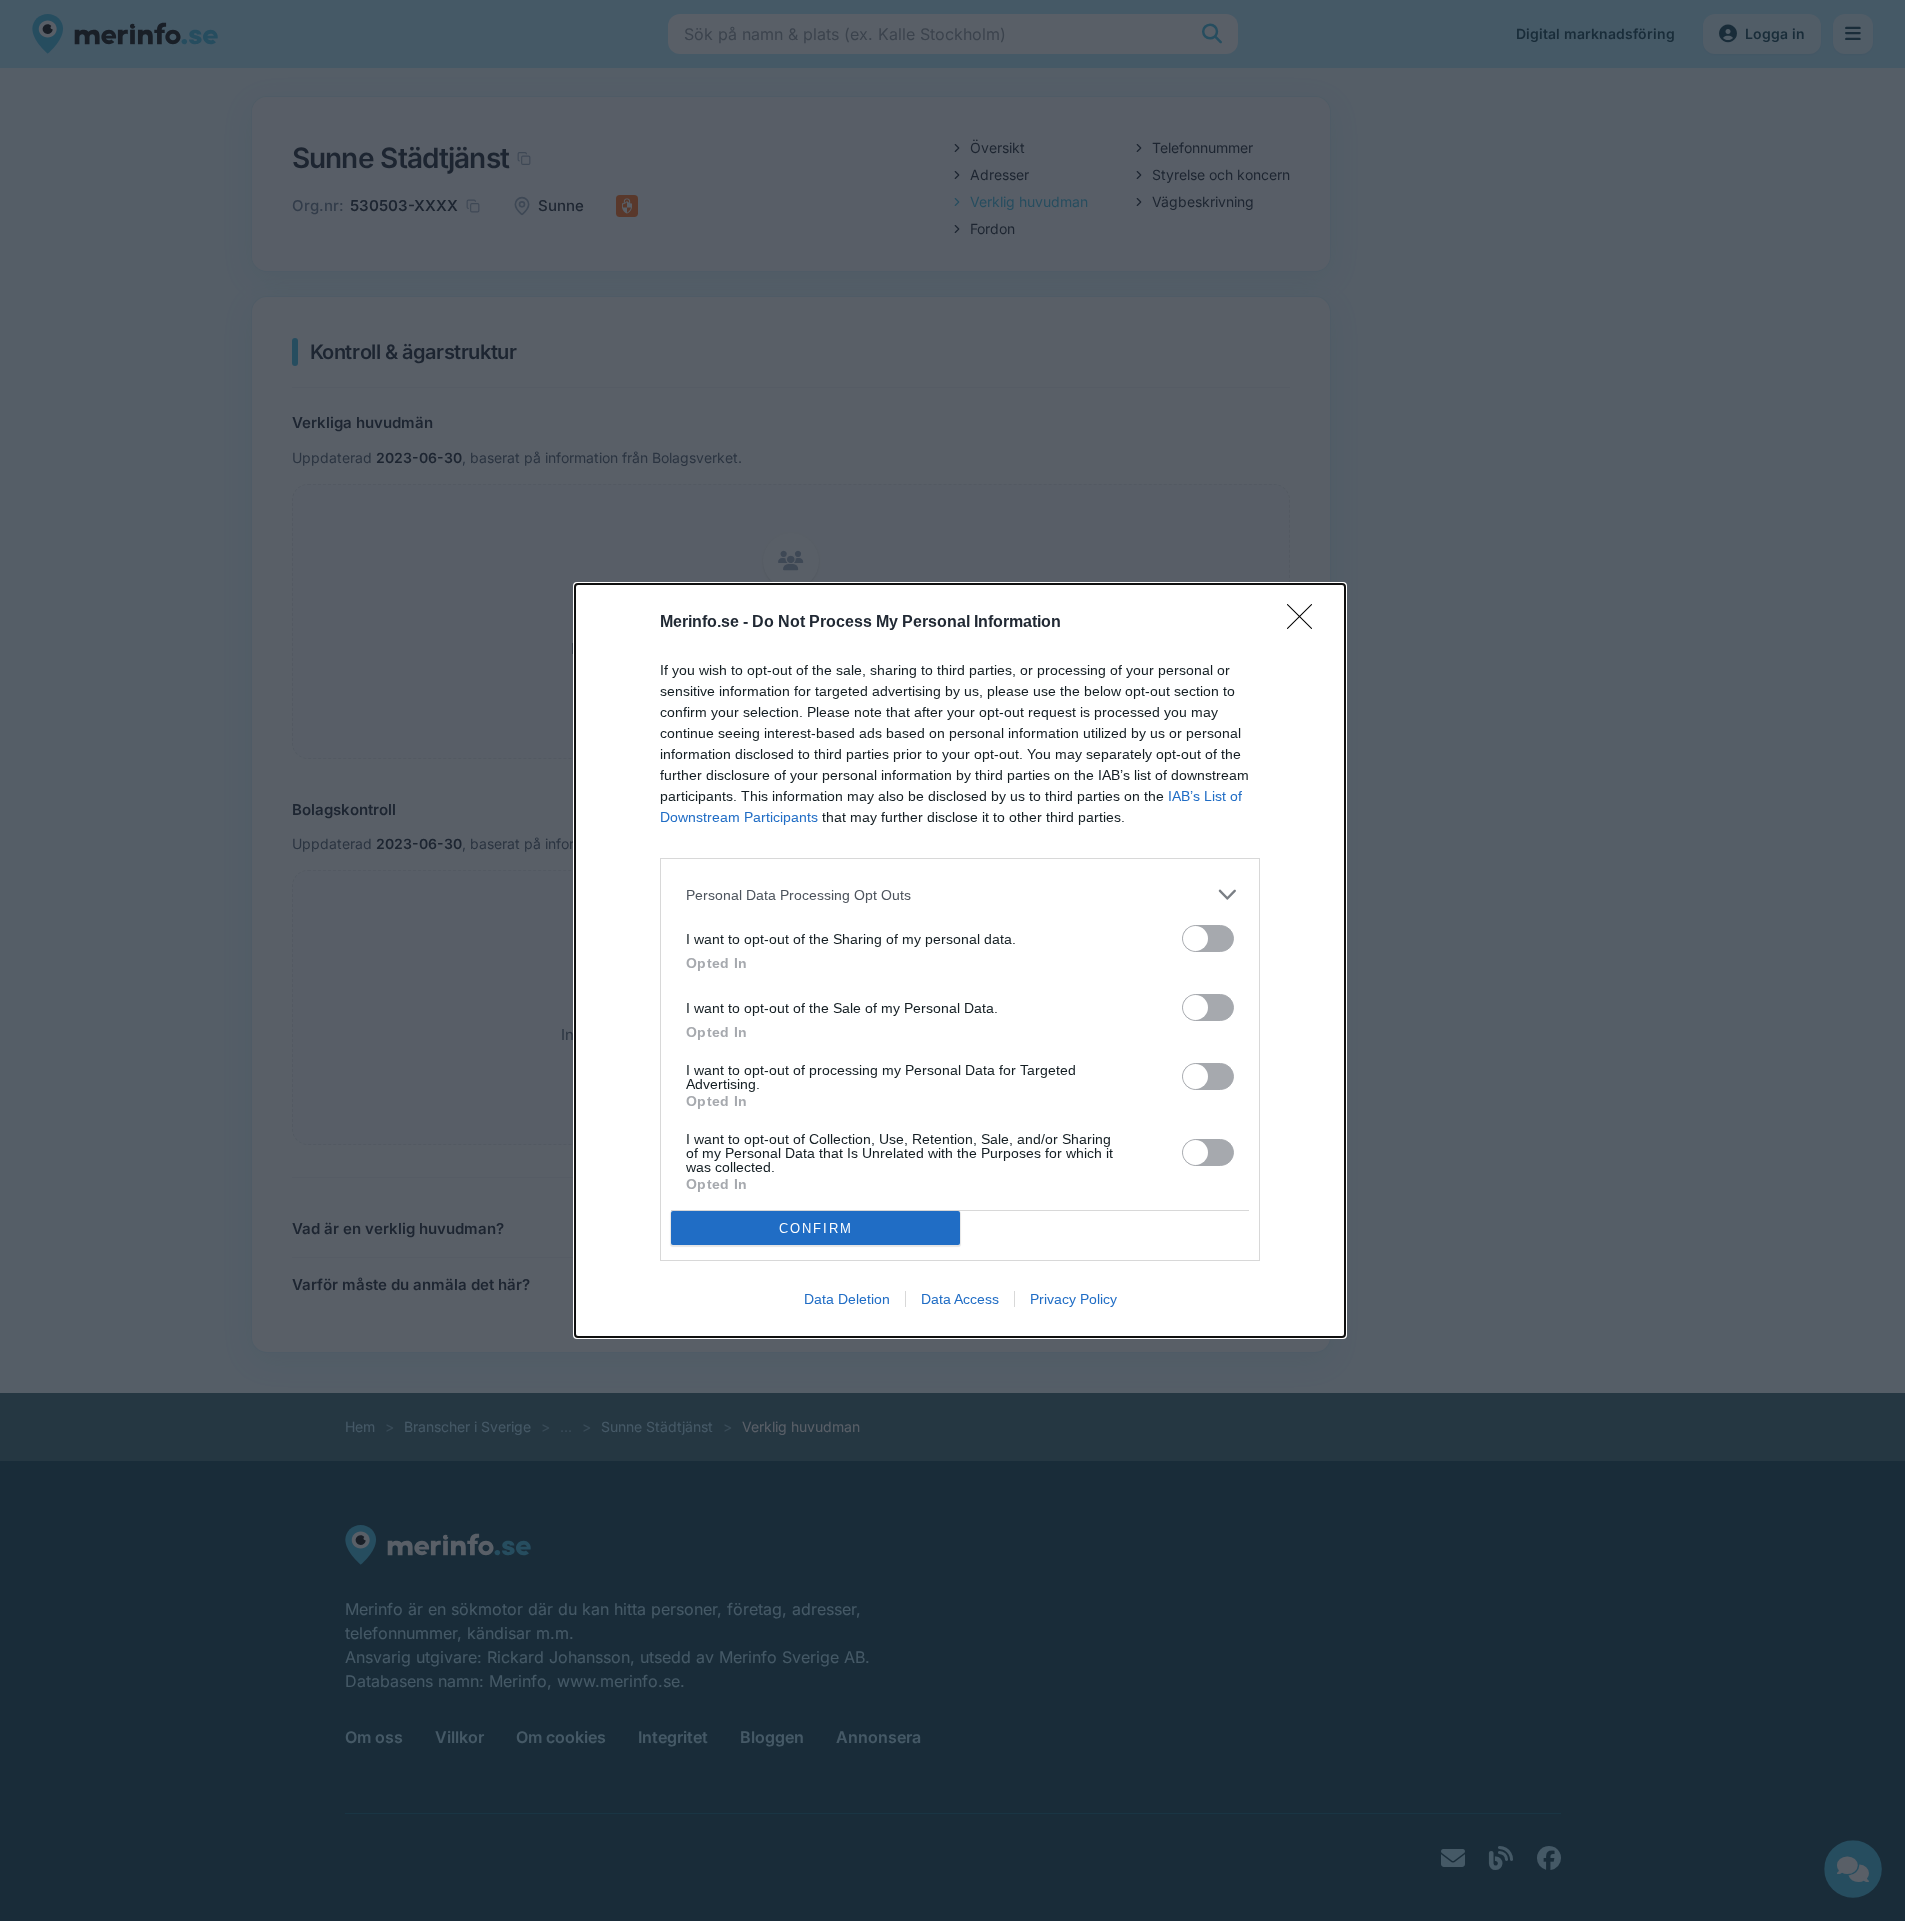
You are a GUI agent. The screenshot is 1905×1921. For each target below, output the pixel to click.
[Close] (1306, 623)
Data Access (960, 1299)
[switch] (1208, 938)
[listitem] (960, 894)
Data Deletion (847, 1299)
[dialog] (960, 960)
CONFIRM (816, 1228)
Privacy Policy (1073, 1299)
